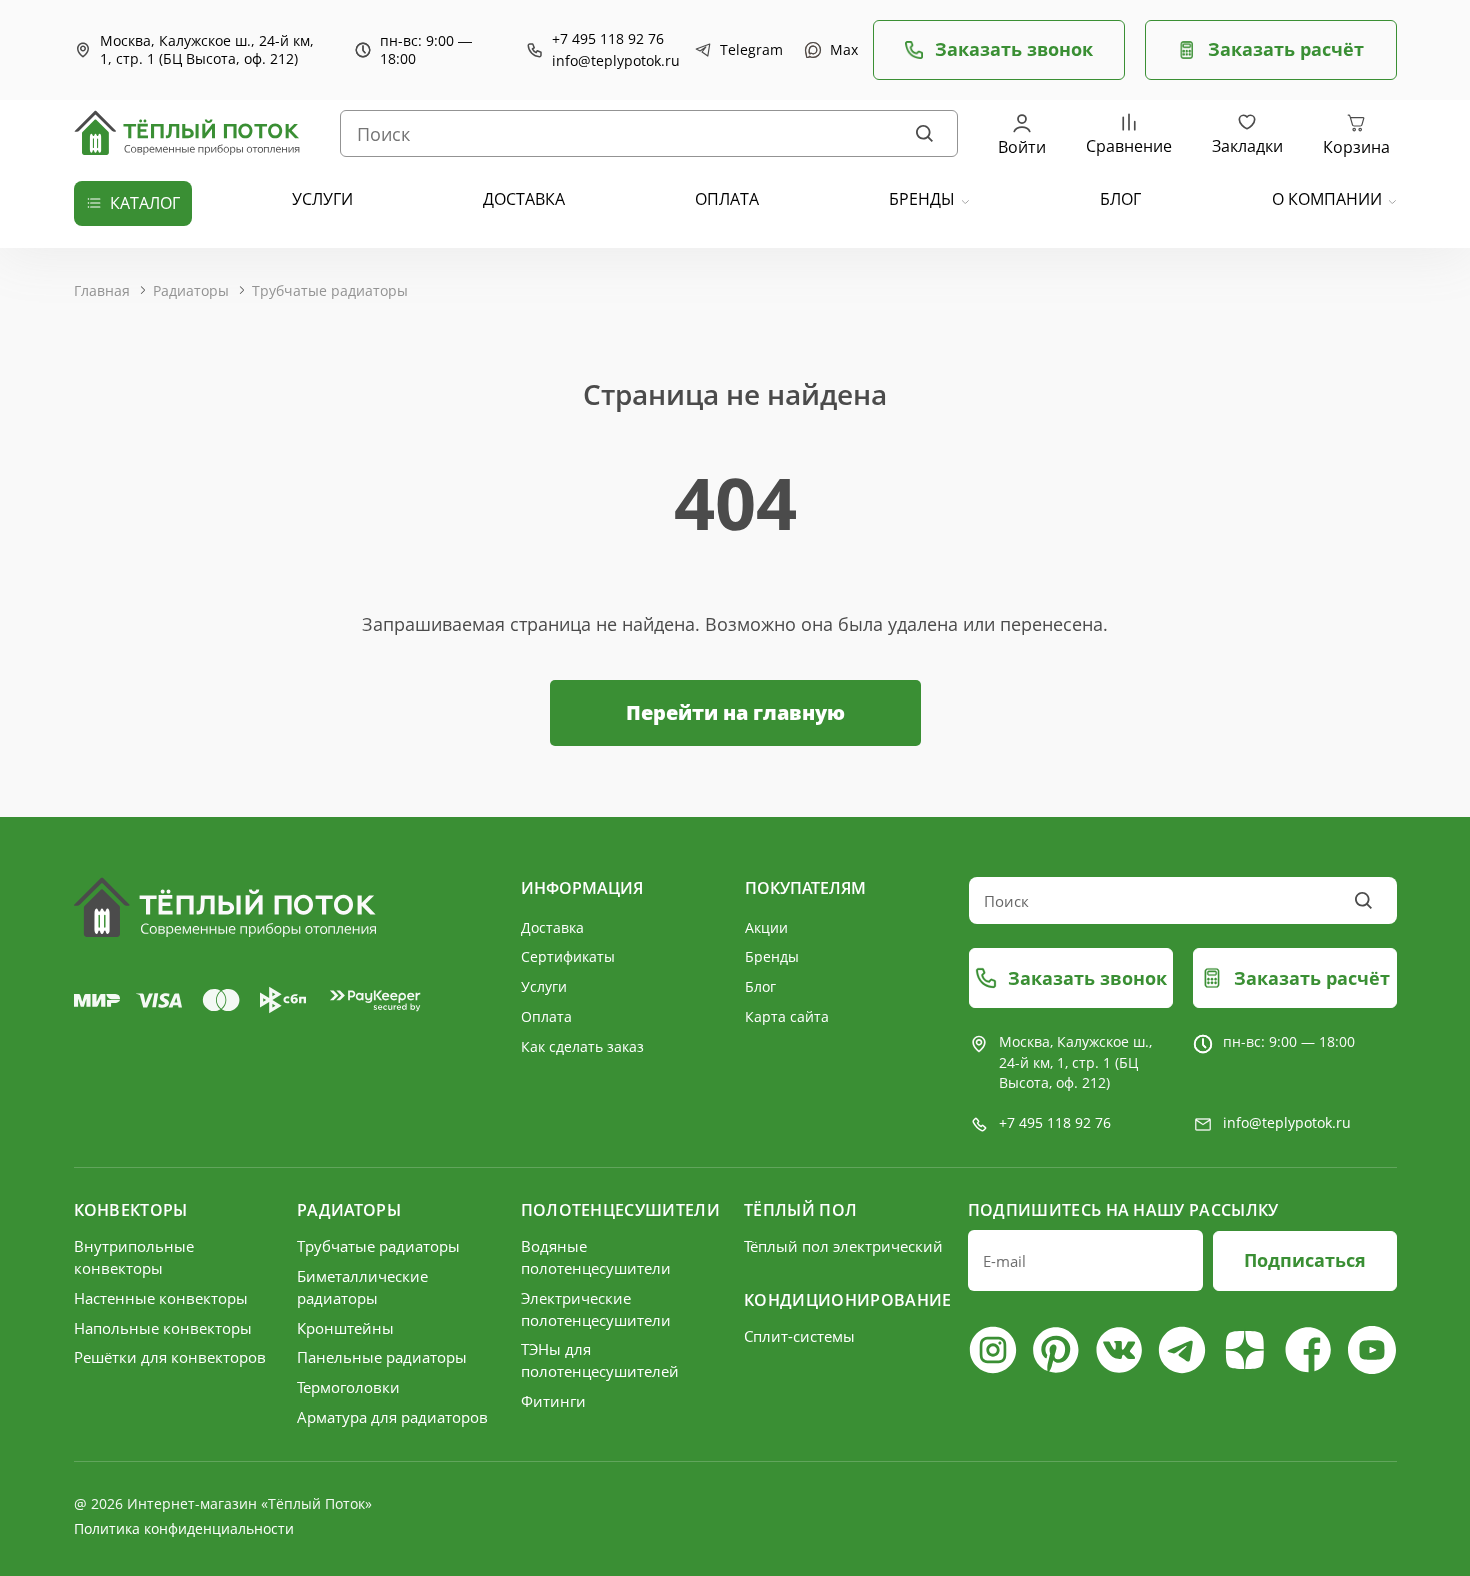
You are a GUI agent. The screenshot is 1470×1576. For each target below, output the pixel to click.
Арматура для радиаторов (392, 1417)
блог (1120, 199)
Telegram (747, 50)
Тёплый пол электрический (843, 1246)
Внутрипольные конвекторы (134, 1257)
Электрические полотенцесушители (596, 1309)
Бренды (922, 199)
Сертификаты (568, 956)
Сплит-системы (799, 1336)
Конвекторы (131, 1210)
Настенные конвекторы (161, 1298)
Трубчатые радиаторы (330, 290)
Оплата (546, 1016)
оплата (727, 199)
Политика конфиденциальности (184, 1528)
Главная (102, 290)
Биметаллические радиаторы (362, 1287)
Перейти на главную (735, 712)
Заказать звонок (1014, 49)
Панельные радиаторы (382, 1357)
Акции (766, 927)
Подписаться (1305, 1260)
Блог (760, 986)
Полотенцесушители (620, 1210)
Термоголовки (348, 1387)
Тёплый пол (800, 1210)
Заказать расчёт (1286, 49)
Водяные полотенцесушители (596, 1257)
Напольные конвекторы (163, 1328)
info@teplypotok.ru (616, 61)
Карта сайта (787, 1016)
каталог (145, 203)
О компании (1327, 199)
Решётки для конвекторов (170, 1357)
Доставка (552, 927)
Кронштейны (345, 1328)
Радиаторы (191, 290)
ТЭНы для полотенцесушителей (600, 1360)
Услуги (544, 986)
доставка (524, 199)
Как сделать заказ (582, 1046)
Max (841, 50)
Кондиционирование (846, 1300)
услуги (322, 199)
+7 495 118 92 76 (608, 39)
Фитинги (553, 1401)
